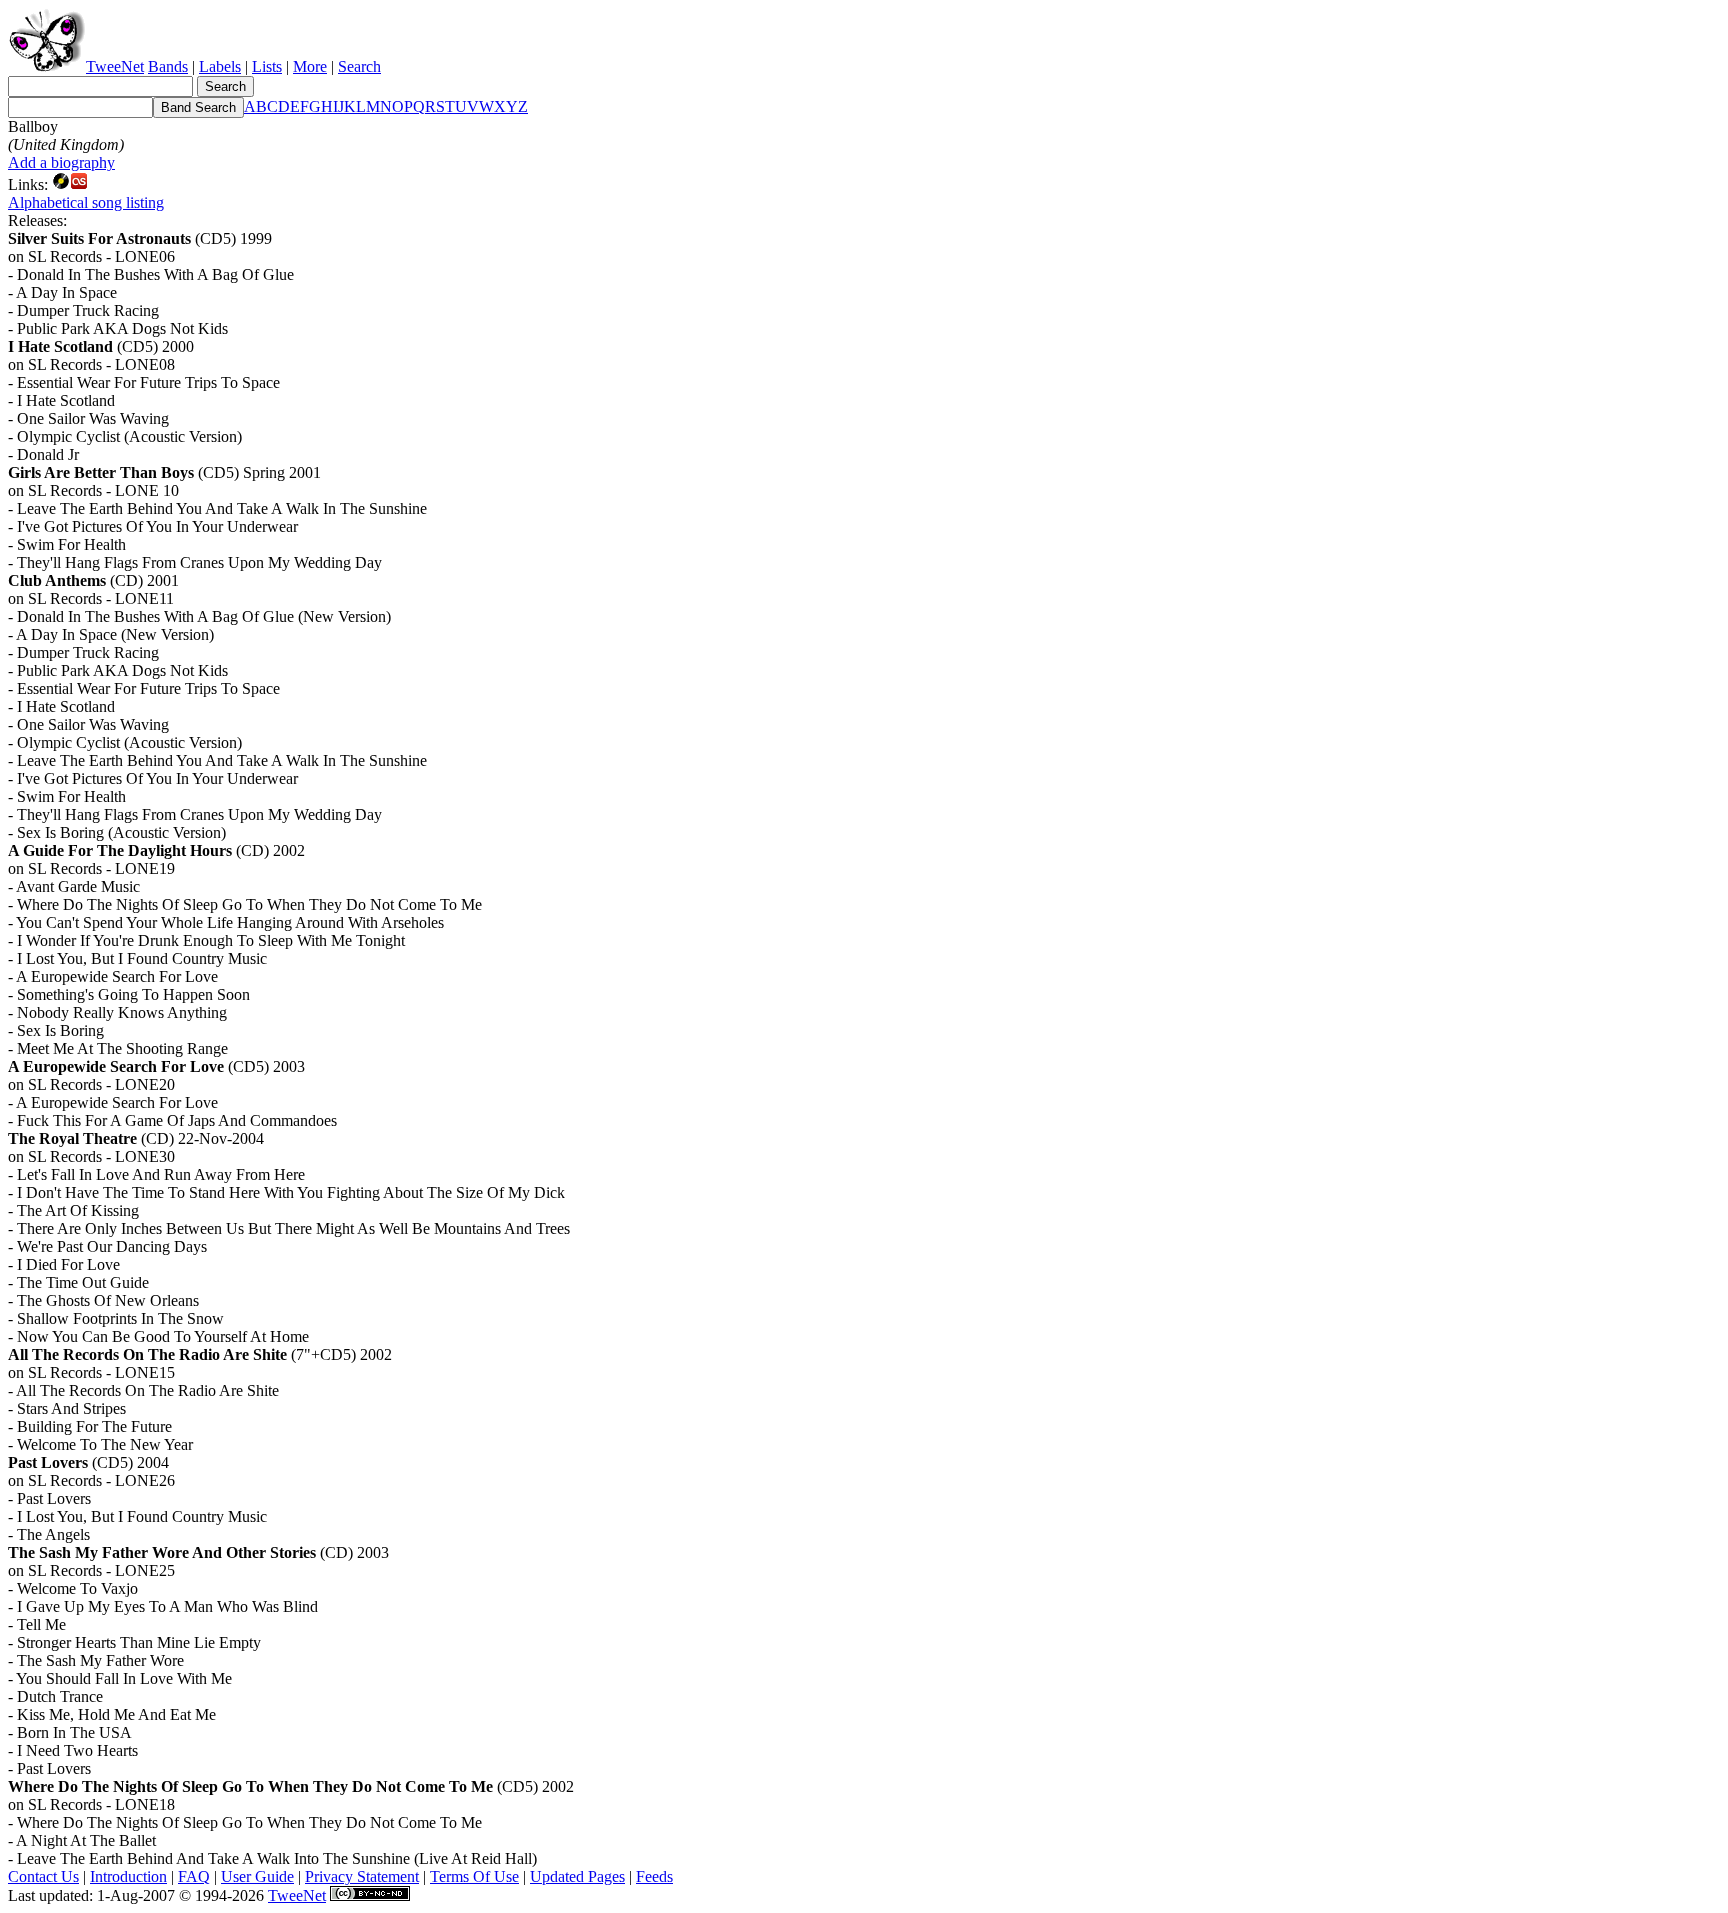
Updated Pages (577, 1876)
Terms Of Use (474, 1876)
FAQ (194, 1876)
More (310, 66)
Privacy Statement (362, 1876)
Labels (220, 66)
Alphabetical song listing (86, 202)
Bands (168, 66)
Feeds (654, 1876)
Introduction (128, 1876)
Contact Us (43, 1876)
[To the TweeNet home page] (47, 66)
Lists (267, 66)
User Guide (257, 1876)
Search (359, 66)
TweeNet (115, 66)
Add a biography (61, 162)
